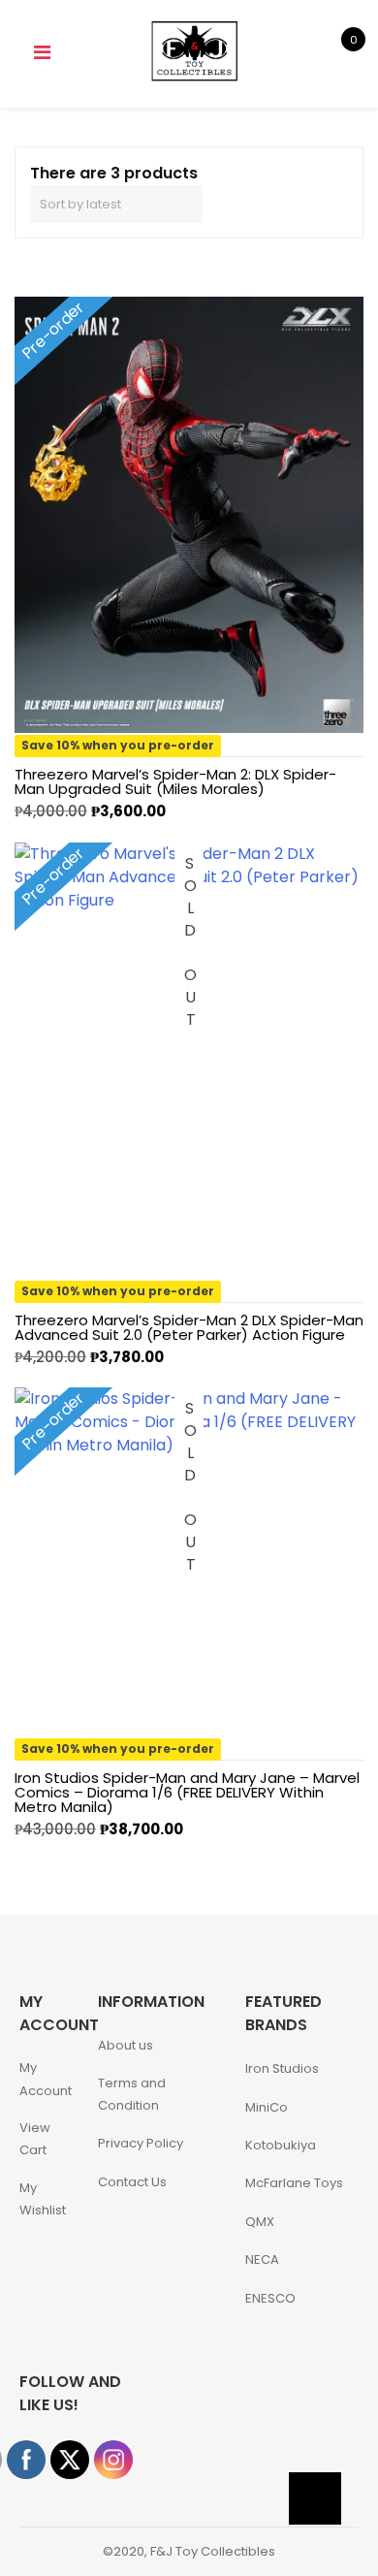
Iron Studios (282, 2068)
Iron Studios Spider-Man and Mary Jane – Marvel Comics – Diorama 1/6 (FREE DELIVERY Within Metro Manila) (187, 1792)
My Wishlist (43, 2199)
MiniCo (267, 2107)
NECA (262, 2259)
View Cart (35, 2139)
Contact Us (132, 2182)
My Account (46, 2079)
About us (126, 2045)
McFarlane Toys (294, 2183)
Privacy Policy (141, 2143)
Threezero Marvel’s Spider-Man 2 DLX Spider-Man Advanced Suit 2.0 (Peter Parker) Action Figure (189, 1327)
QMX (260, 2222)
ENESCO (270, 2298)
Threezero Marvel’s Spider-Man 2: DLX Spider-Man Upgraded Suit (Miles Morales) (175, 781)
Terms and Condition (132, 2094)
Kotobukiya (281, 2145)
